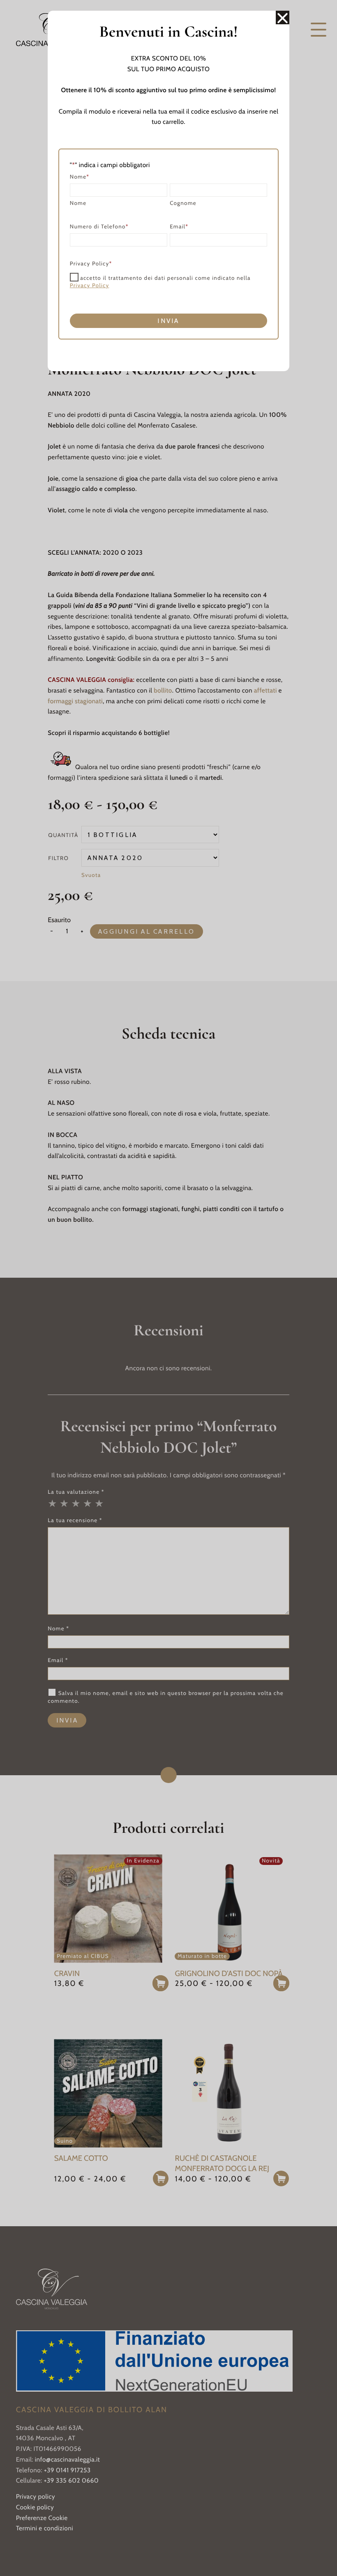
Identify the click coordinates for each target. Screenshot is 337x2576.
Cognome (183, 203)
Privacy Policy (90, 286)
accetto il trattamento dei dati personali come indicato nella (160, 282)
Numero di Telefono (99, 227)
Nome (78, 203)
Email (179, 227)
